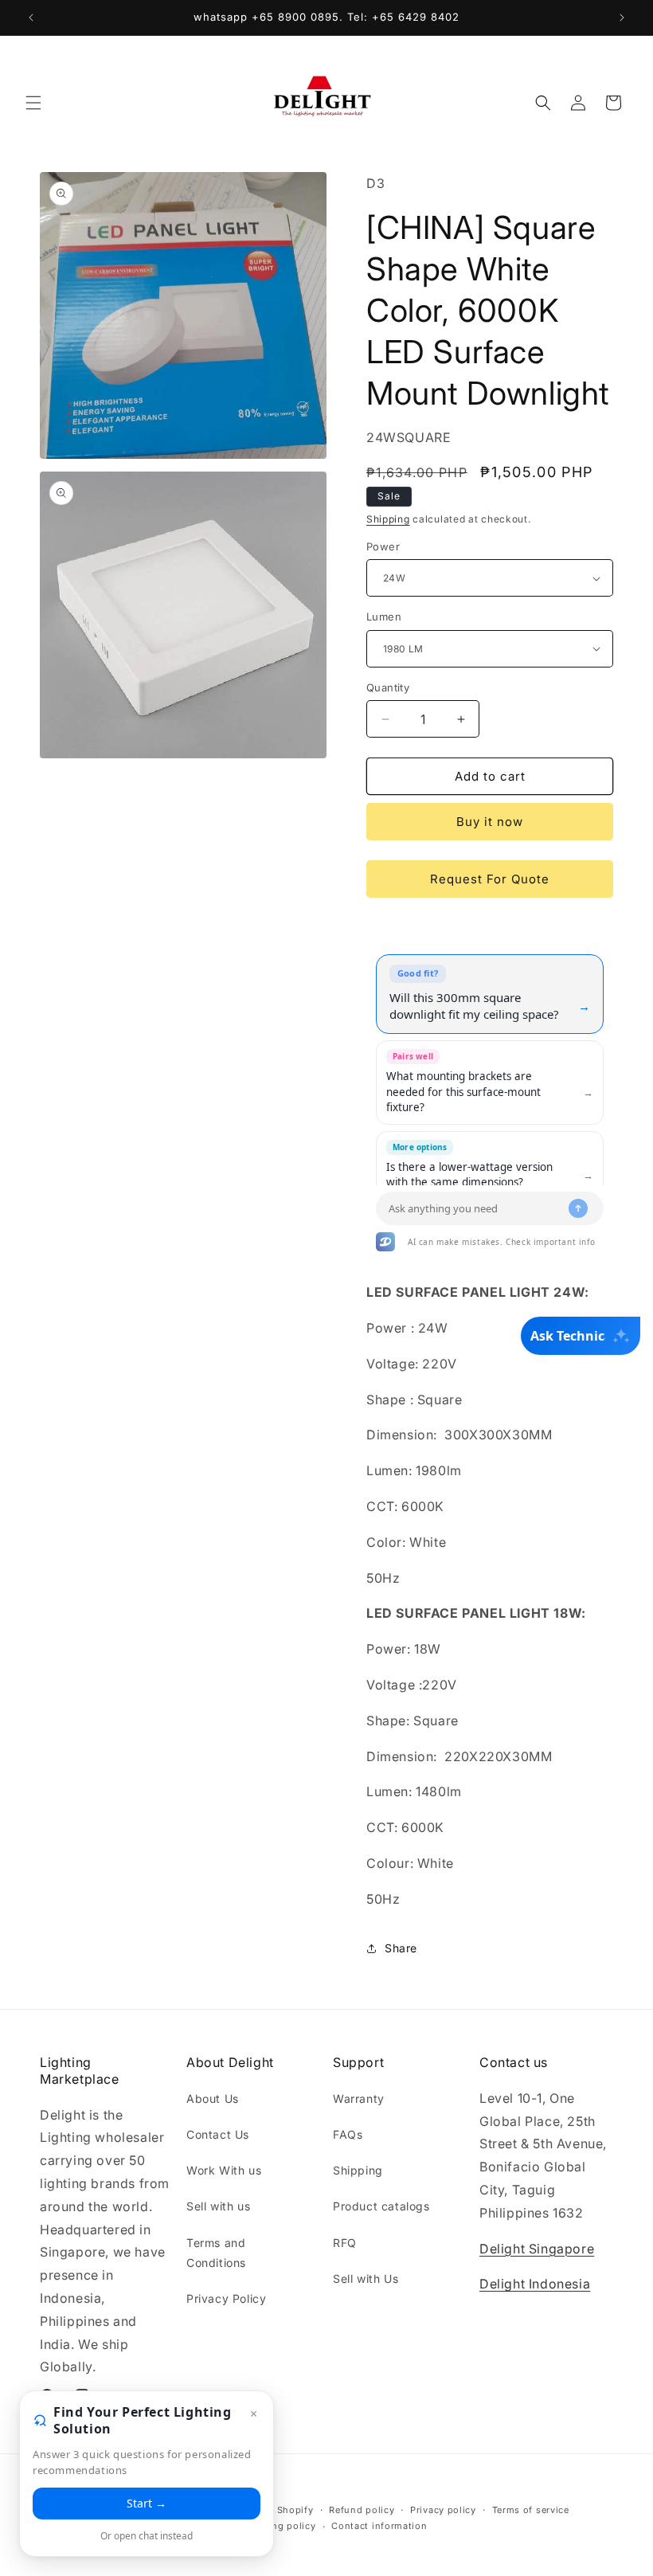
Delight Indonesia (535, 2284)
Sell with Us (366, 2278)
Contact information (379, 2526)
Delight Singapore (537, 2249)
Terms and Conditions (216, 2253)
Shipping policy (279, 2526)
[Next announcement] (622, 18)
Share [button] (401, 1948)
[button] (33, 103)
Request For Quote (490, 879)
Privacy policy (443, 2510)
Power (383, 546)
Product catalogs (381, 2206)
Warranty (359, 2098)
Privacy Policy (226, 2298)
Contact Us (218, 2134)
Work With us (224, 2170)
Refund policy (362, 2510)
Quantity (388, 687)
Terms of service (531, 2510)
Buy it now (490, 822)
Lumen (384, 617)
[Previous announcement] (31, 18)
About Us (213, 2098)
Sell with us (218, 2206)
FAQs (348, 2134)
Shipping (388, 519)
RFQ (345, 2243)
